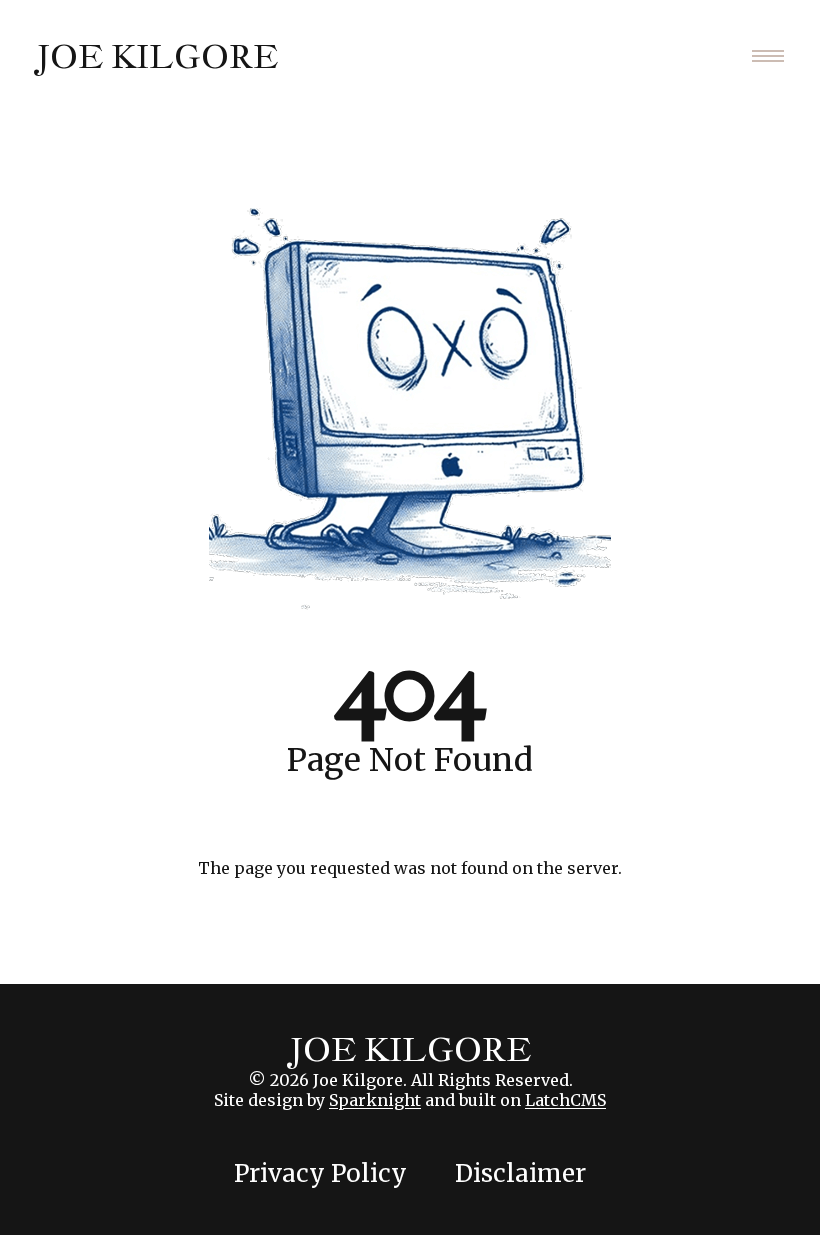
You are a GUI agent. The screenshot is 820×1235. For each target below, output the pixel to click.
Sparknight (375, 1100)
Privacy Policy (320, 1173)
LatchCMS (565, 1100)
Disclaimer (520, 1173)
